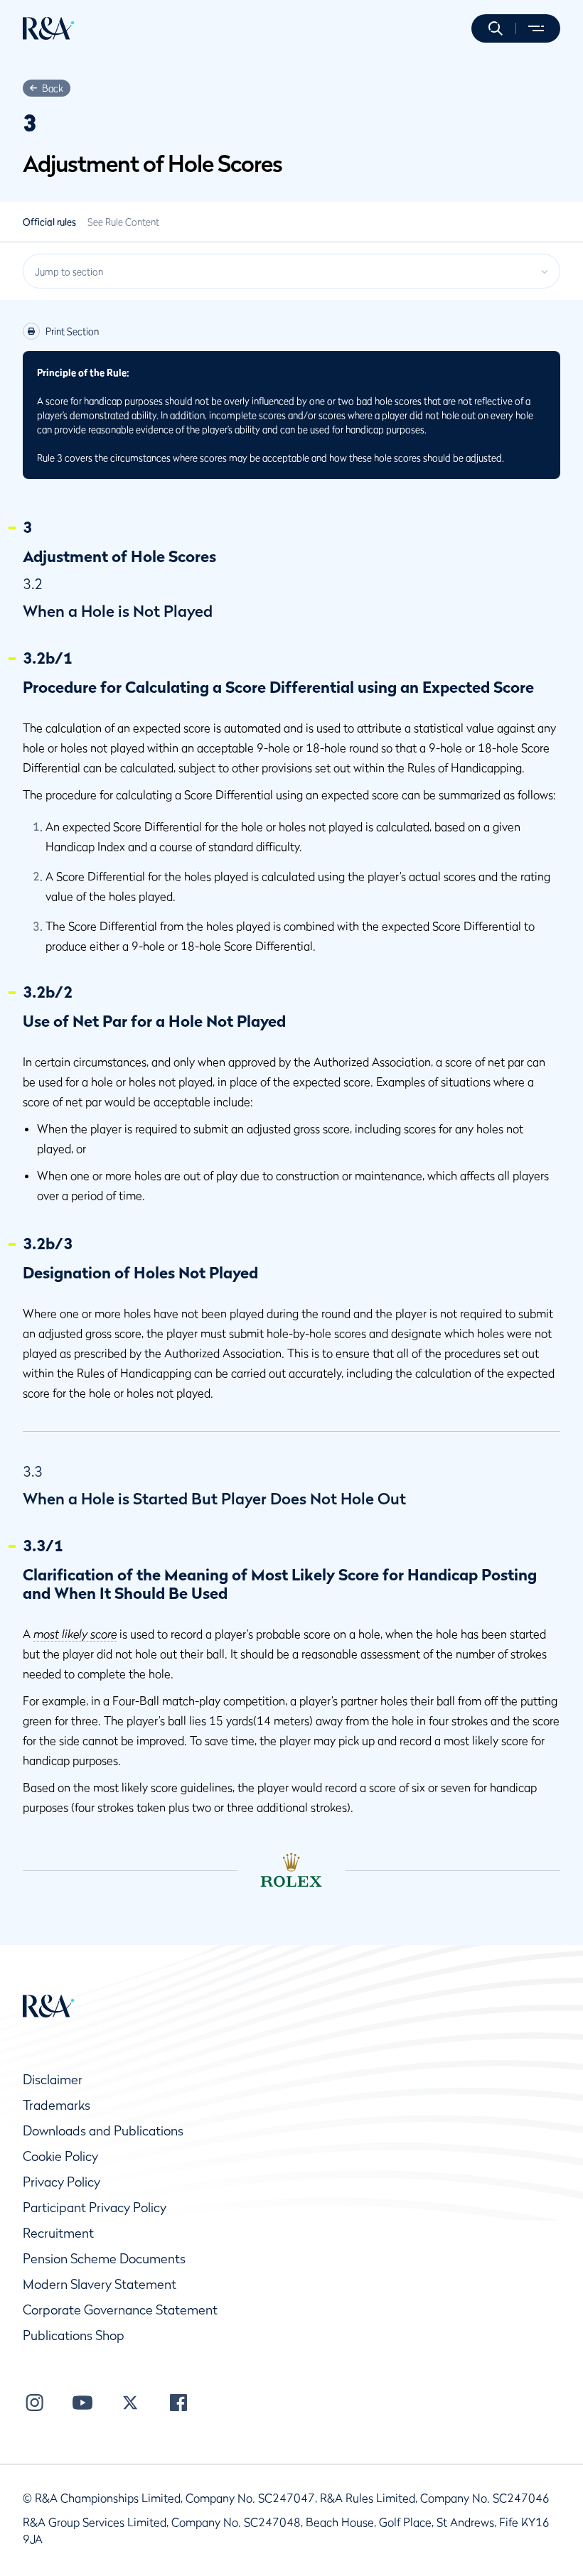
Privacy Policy (61, 2182)
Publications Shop (74, 2335)
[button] (496, 28)
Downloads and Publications (103, 2131)
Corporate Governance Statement (120, 2310)
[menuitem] (49, 28)
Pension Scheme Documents (104, 2259)
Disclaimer (53, 2080)
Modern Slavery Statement (100, 2284)
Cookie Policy (60, 2156)
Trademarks (57, 2105)
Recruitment (58, 2233)
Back (53, 88)
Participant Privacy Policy (95, 2208)
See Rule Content (123, 222)
